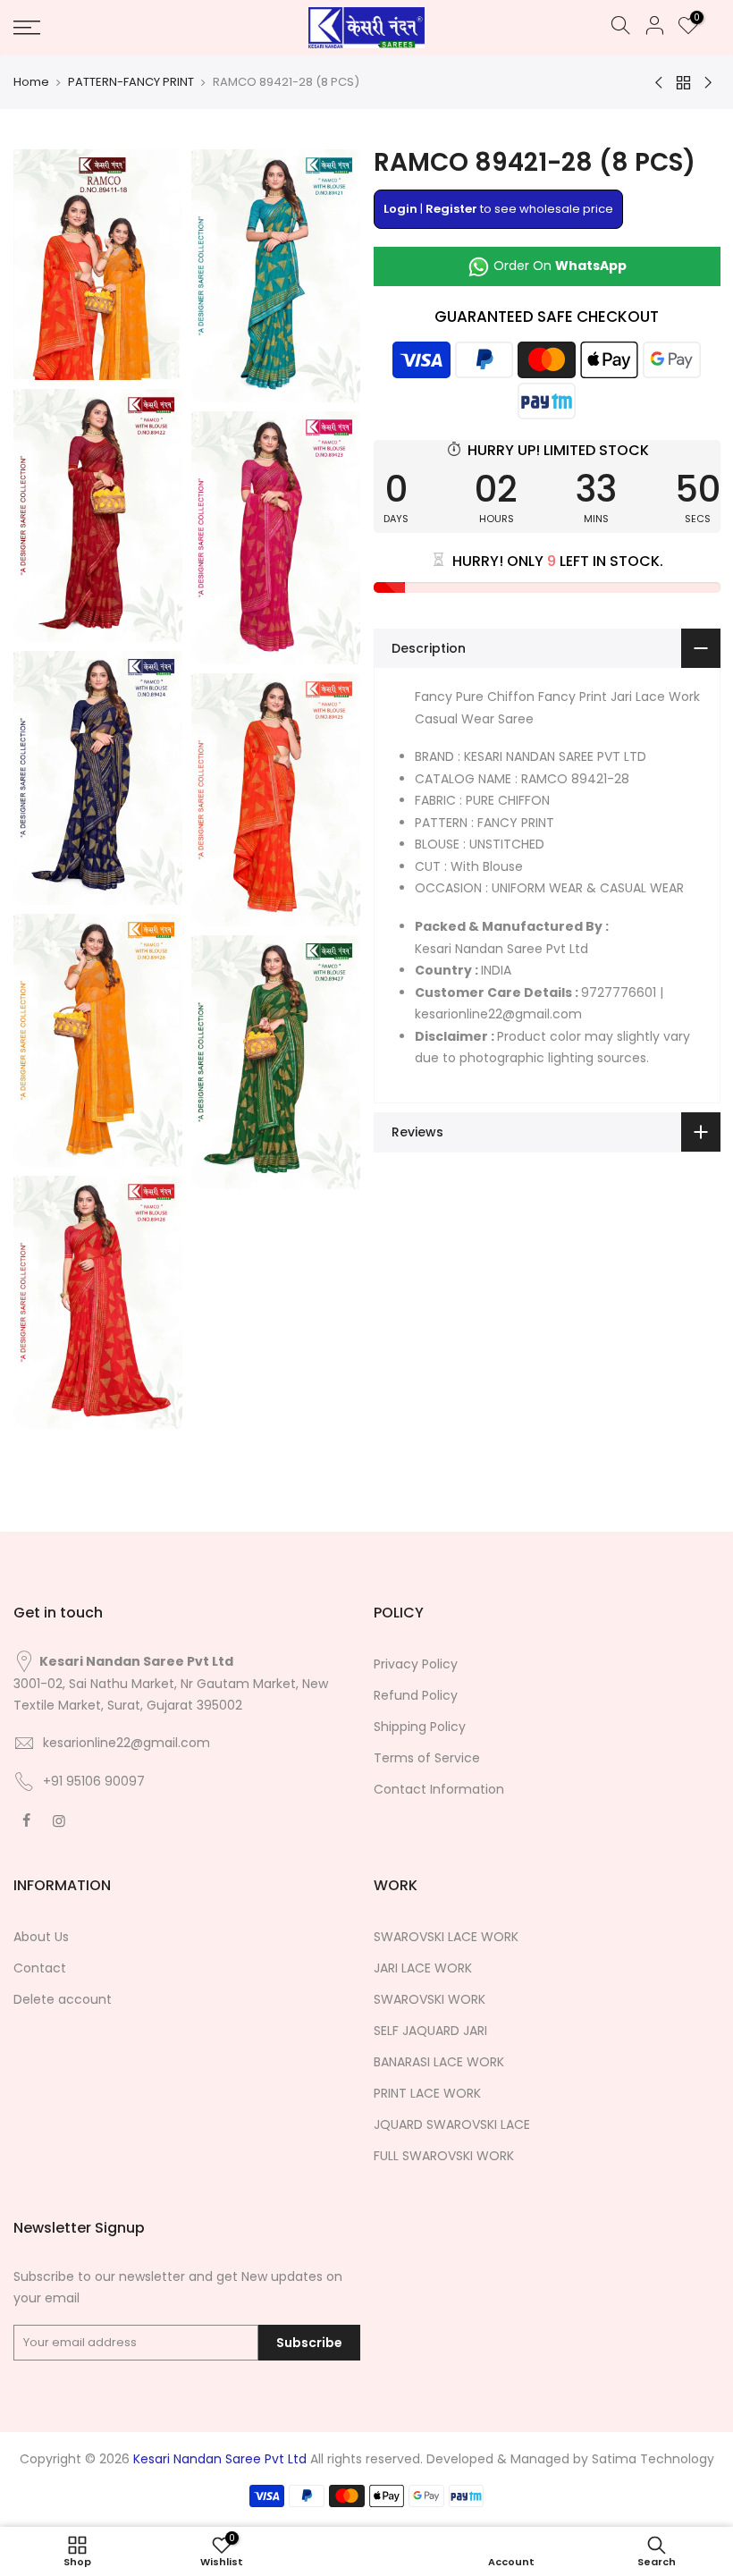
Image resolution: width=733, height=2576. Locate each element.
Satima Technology (653, 2459)
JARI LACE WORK (423, 1968)
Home (31, 82)
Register (451, 209)
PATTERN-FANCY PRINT (131, 82)
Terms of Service (427, 1758)
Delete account (63, 1999)
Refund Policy (416, 1695)
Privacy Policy (416, 1664)
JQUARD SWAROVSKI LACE (452, 2124)
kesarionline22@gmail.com (126, 1743)
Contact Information (439, 1789)
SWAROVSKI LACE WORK (446, 1937)
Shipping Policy (420, 1727)
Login (400, 209)
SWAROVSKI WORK (430, 1999)
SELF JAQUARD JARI (430, 2031)
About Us (41, 1937)
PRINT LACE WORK (427, 2093)
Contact (40, 1968)
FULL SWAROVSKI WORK (444, 2156)
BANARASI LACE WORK (439, 2062)
